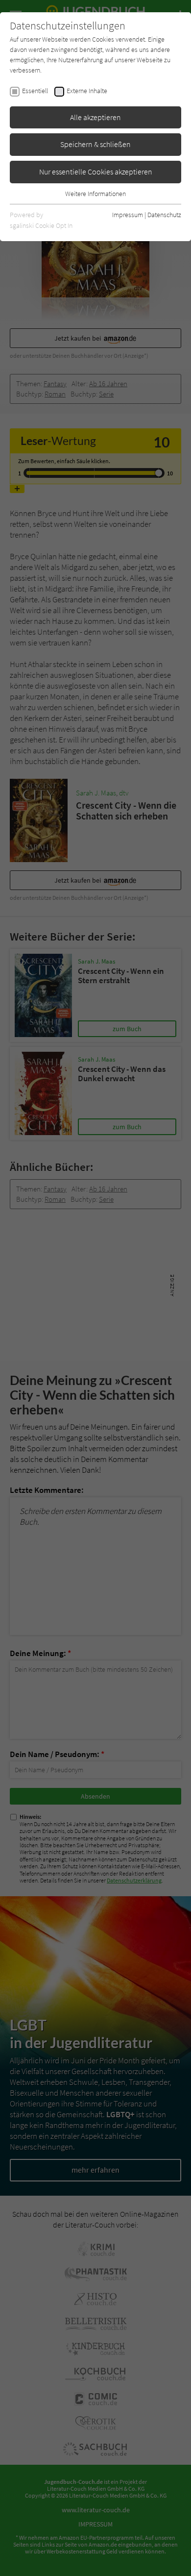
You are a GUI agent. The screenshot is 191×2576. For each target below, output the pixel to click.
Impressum (128, 215)
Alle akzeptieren (95, 117)
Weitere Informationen (95, 194)
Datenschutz (164, 215)
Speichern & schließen (95, 144)
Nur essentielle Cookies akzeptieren (96, 172)
